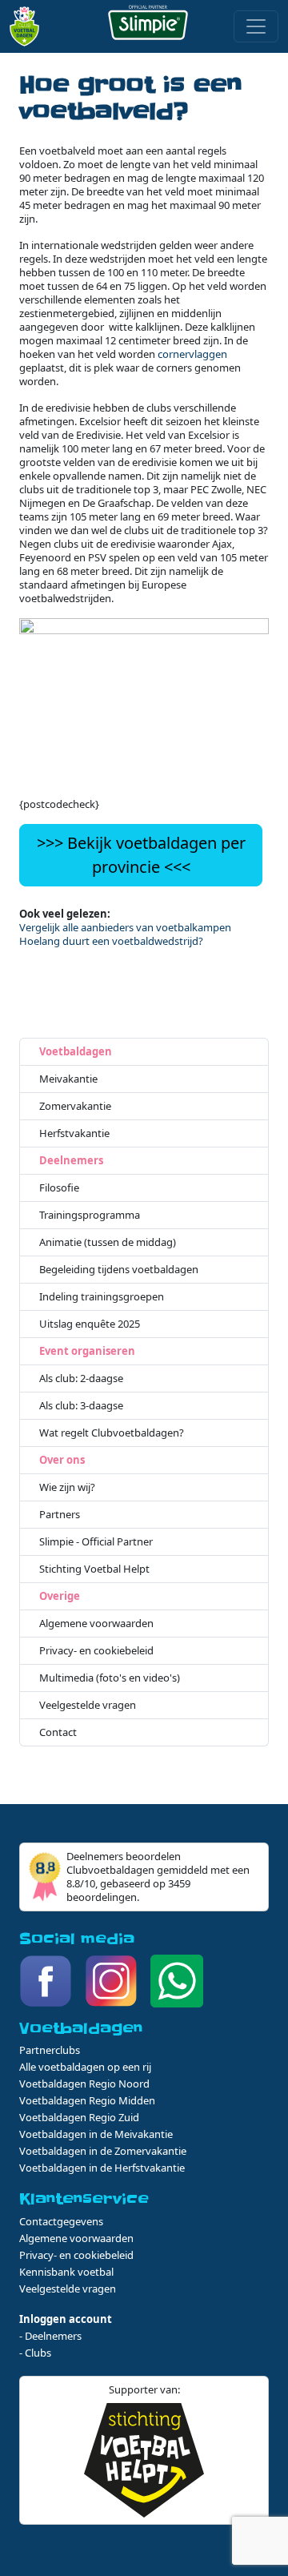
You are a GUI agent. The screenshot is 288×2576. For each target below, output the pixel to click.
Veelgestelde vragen (88, 1705)
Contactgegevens (61, 2221)
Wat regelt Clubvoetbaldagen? (112, 1433)
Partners (60, 1515)
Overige (60, 1596)
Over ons (62, 1460)
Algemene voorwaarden (96, 1624)
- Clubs (35, 2353)
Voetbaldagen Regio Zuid (79, 2117)
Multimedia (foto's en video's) (110, 1678)
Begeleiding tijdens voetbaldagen (119, 1270)
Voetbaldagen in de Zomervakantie (103, 2151)
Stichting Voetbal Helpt (94, 1569)
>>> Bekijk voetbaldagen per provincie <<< (141, 855)
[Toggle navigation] (256, 26)
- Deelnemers (50, 2336)
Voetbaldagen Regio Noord (84, 2084)
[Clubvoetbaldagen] (29, 26)
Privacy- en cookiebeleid (96, 1651)
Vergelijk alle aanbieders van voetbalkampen (125, 927)
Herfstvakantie (74, 1133)
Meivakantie (68, 1079)
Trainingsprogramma (90, 1215)
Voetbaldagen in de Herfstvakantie (102, 2168)
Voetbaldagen (76, 1052)
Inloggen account (66, 2319)
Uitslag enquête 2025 (90, 1324)
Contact (58, 1732)
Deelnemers (71, 1161)
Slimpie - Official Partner (96, 1542)
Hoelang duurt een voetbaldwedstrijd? (111, 941)
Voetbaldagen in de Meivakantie (96, 2134)
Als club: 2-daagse (81, 1378)
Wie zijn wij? (67, 1487)
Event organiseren (87, 1351)
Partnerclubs (50, 2050)
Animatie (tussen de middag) (108, 1242)
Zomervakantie (75, 1106)
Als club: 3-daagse (81, 1406)
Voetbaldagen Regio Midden (87, 2100)
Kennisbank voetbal (66, 2272)
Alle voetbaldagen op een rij (85, 2067)
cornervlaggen (192, 354)
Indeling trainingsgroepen (102, 1297)
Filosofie (59, 1188)
